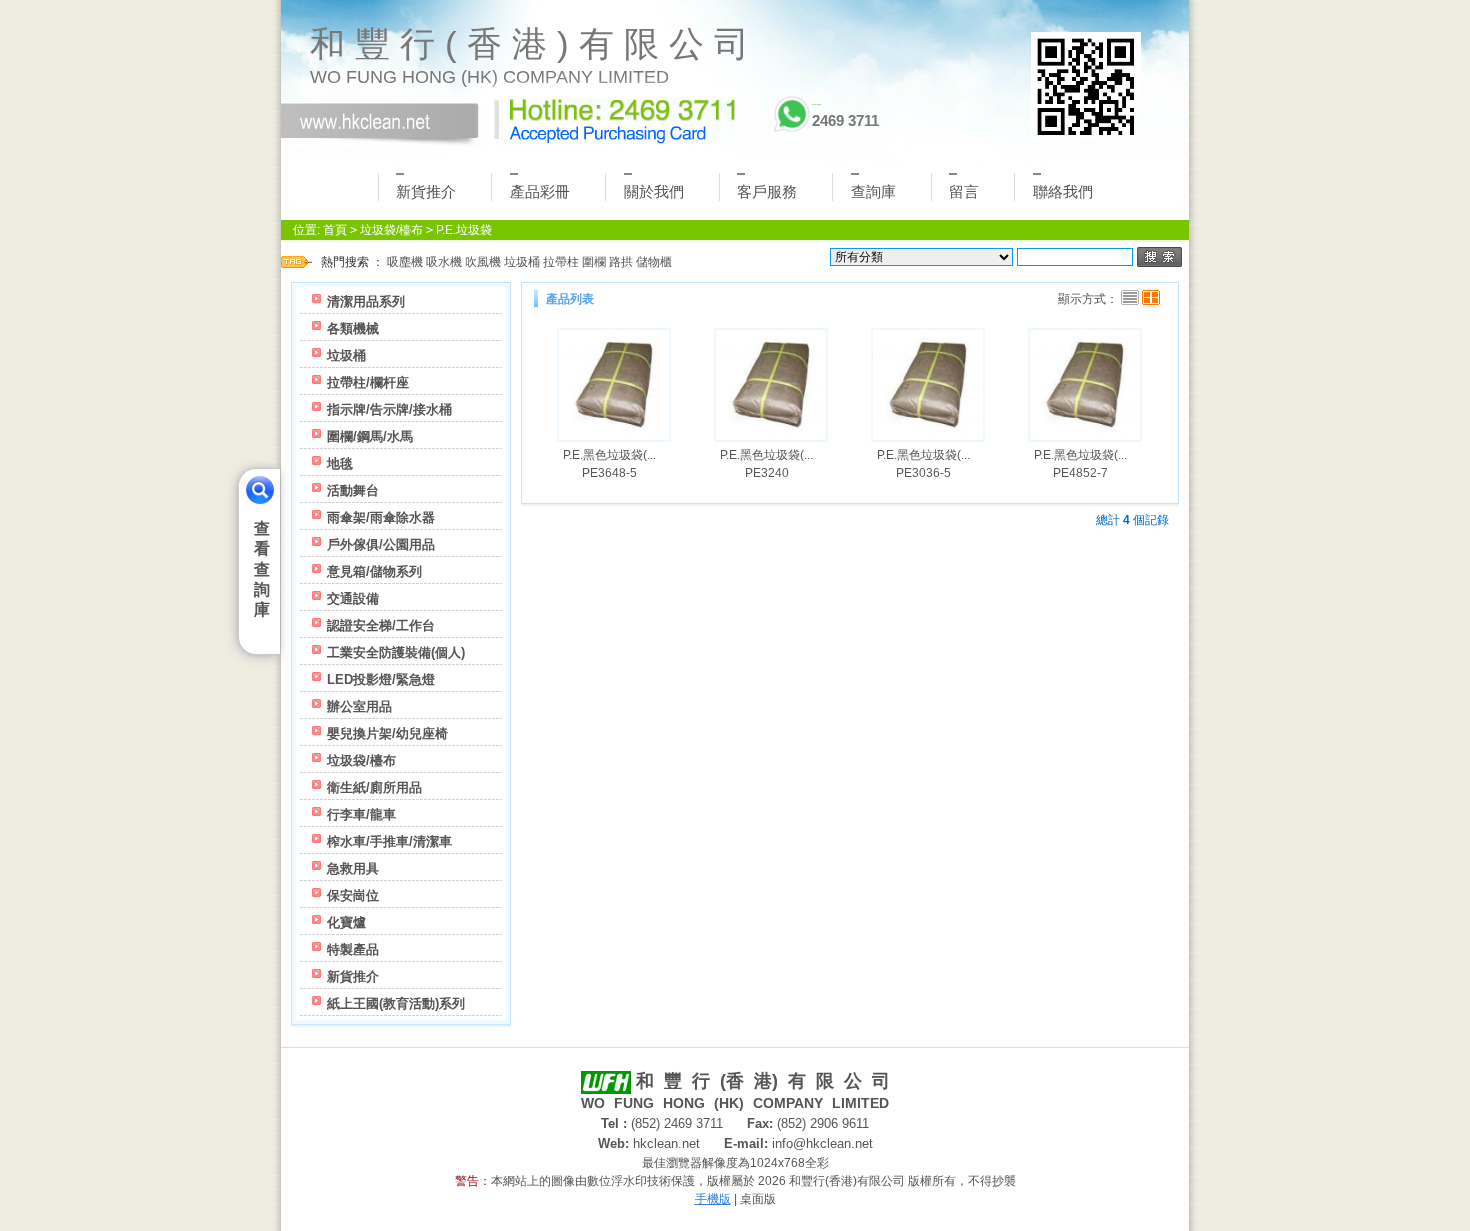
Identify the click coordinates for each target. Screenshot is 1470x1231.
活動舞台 (353, 490)
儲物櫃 (654, 262)
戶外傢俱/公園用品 (381, 544)
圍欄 (594, 262)
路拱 (621, 262)
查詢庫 (873, 191)
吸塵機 (405, 262)
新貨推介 (426, 191)
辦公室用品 (359, 706)
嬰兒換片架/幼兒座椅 (387, 733)
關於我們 (654, 191)
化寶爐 (346, 922)
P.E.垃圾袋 (464, 230)
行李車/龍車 (361, 814)
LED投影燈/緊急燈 (381, 679)
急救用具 (353, 868)
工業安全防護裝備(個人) (396, 652)
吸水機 (444, 262)
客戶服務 (767, 191)
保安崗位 (353, 895)
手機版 (713, 1199)
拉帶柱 (561, 262)
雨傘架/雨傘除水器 (381, 517)
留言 (964, 191)
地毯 (340, 463)
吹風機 (483, 262)
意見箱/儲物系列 (374, 571)
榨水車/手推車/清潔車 (389, 841)
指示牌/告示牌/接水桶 (389, 409)
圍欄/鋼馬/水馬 (370, 436)
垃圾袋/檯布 (391, 230)
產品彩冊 (540, 191)
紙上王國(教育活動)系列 (396, 1003)
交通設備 (353, 598)
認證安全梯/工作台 (381, 625)
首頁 (335, 230)
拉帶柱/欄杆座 (368, 382)
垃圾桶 (522, 262)
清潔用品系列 (366, 301)
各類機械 (353, 328)
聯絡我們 (1063, 191)
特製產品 (353, 949)
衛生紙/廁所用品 (374, 787)
